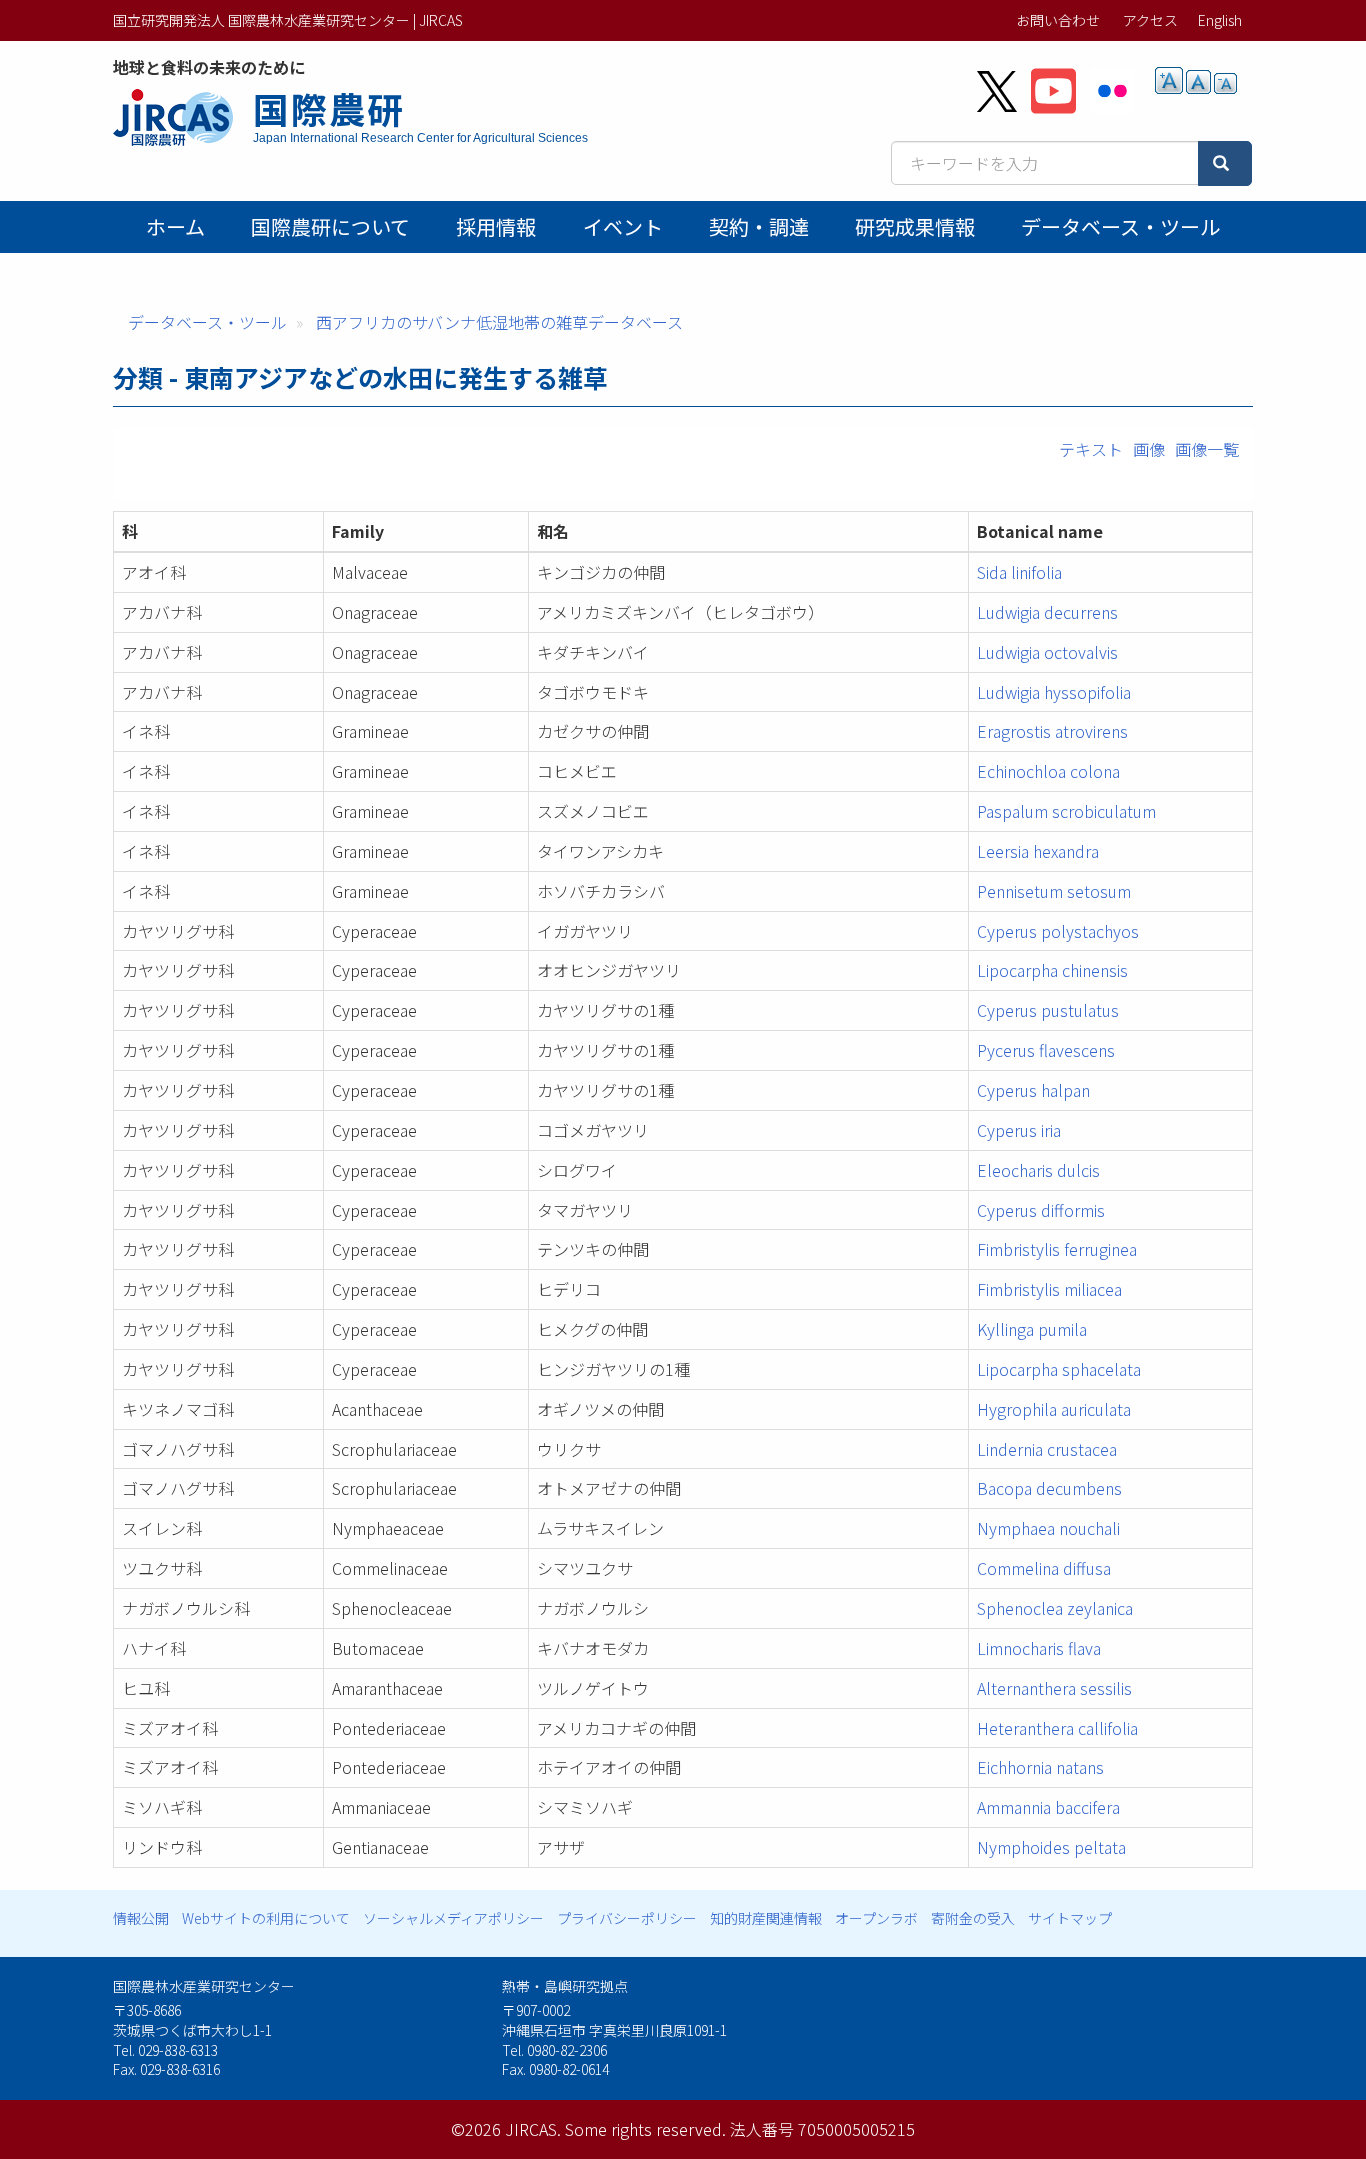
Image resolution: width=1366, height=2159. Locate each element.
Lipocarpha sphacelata (1059, 1369)
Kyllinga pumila (1032, 1329)
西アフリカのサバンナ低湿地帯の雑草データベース (499, 322)
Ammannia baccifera (1048, 1807)
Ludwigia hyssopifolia (1054, 692)
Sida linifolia (1019, 572)
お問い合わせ (1058, 20)
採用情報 (496, 226)
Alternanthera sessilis (1054, 1688)
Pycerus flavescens (1046, 1050)
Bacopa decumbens (1049, 1488)
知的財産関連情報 (766, 1918)
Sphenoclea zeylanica (1055, 1608)
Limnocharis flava (1039, 1648)
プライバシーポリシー (627, 1918)
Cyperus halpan (1033, 1090)
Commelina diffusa (1044, 1568)
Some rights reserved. (645, 2129)
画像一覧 (1207, 449)
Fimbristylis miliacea (1049, 1289)
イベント (623, 226)
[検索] (1225, 163)
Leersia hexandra (1038, 851)
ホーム (175, 226)
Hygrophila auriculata (1054, 1409)
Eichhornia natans (1040, 1767)
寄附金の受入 (973, 1918)
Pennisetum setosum (1054, 891)
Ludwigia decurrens (1047, 612)
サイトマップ (1070, 1918)
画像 (1149, 449)
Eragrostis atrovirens (1052, 731)
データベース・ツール (1120, 226)
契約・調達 (759, 226)
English (1220, 20)
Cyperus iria (1019, 1130)
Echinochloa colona (1048, 771)
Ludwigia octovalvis (1047, 652)
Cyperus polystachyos (1058, 931)
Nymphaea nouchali (1048, 1528)
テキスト (1091, 449)
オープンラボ (876, 1918)
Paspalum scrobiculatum (1066, 811)
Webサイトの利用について (266, 1918)
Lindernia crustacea (1047, 1449)
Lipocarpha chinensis (1052, 970)
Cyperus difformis (1041, 1210)
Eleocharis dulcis (1038, 1170)
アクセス (1150, 20)
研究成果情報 (915, 226)
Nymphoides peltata (1051, 1847)
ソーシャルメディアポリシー (453, 1918)
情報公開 (141, 1918)
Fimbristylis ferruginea (1057, 1249)
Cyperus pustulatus (1048, 1010)
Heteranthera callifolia (1057, 1728)
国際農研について (330, 226)
